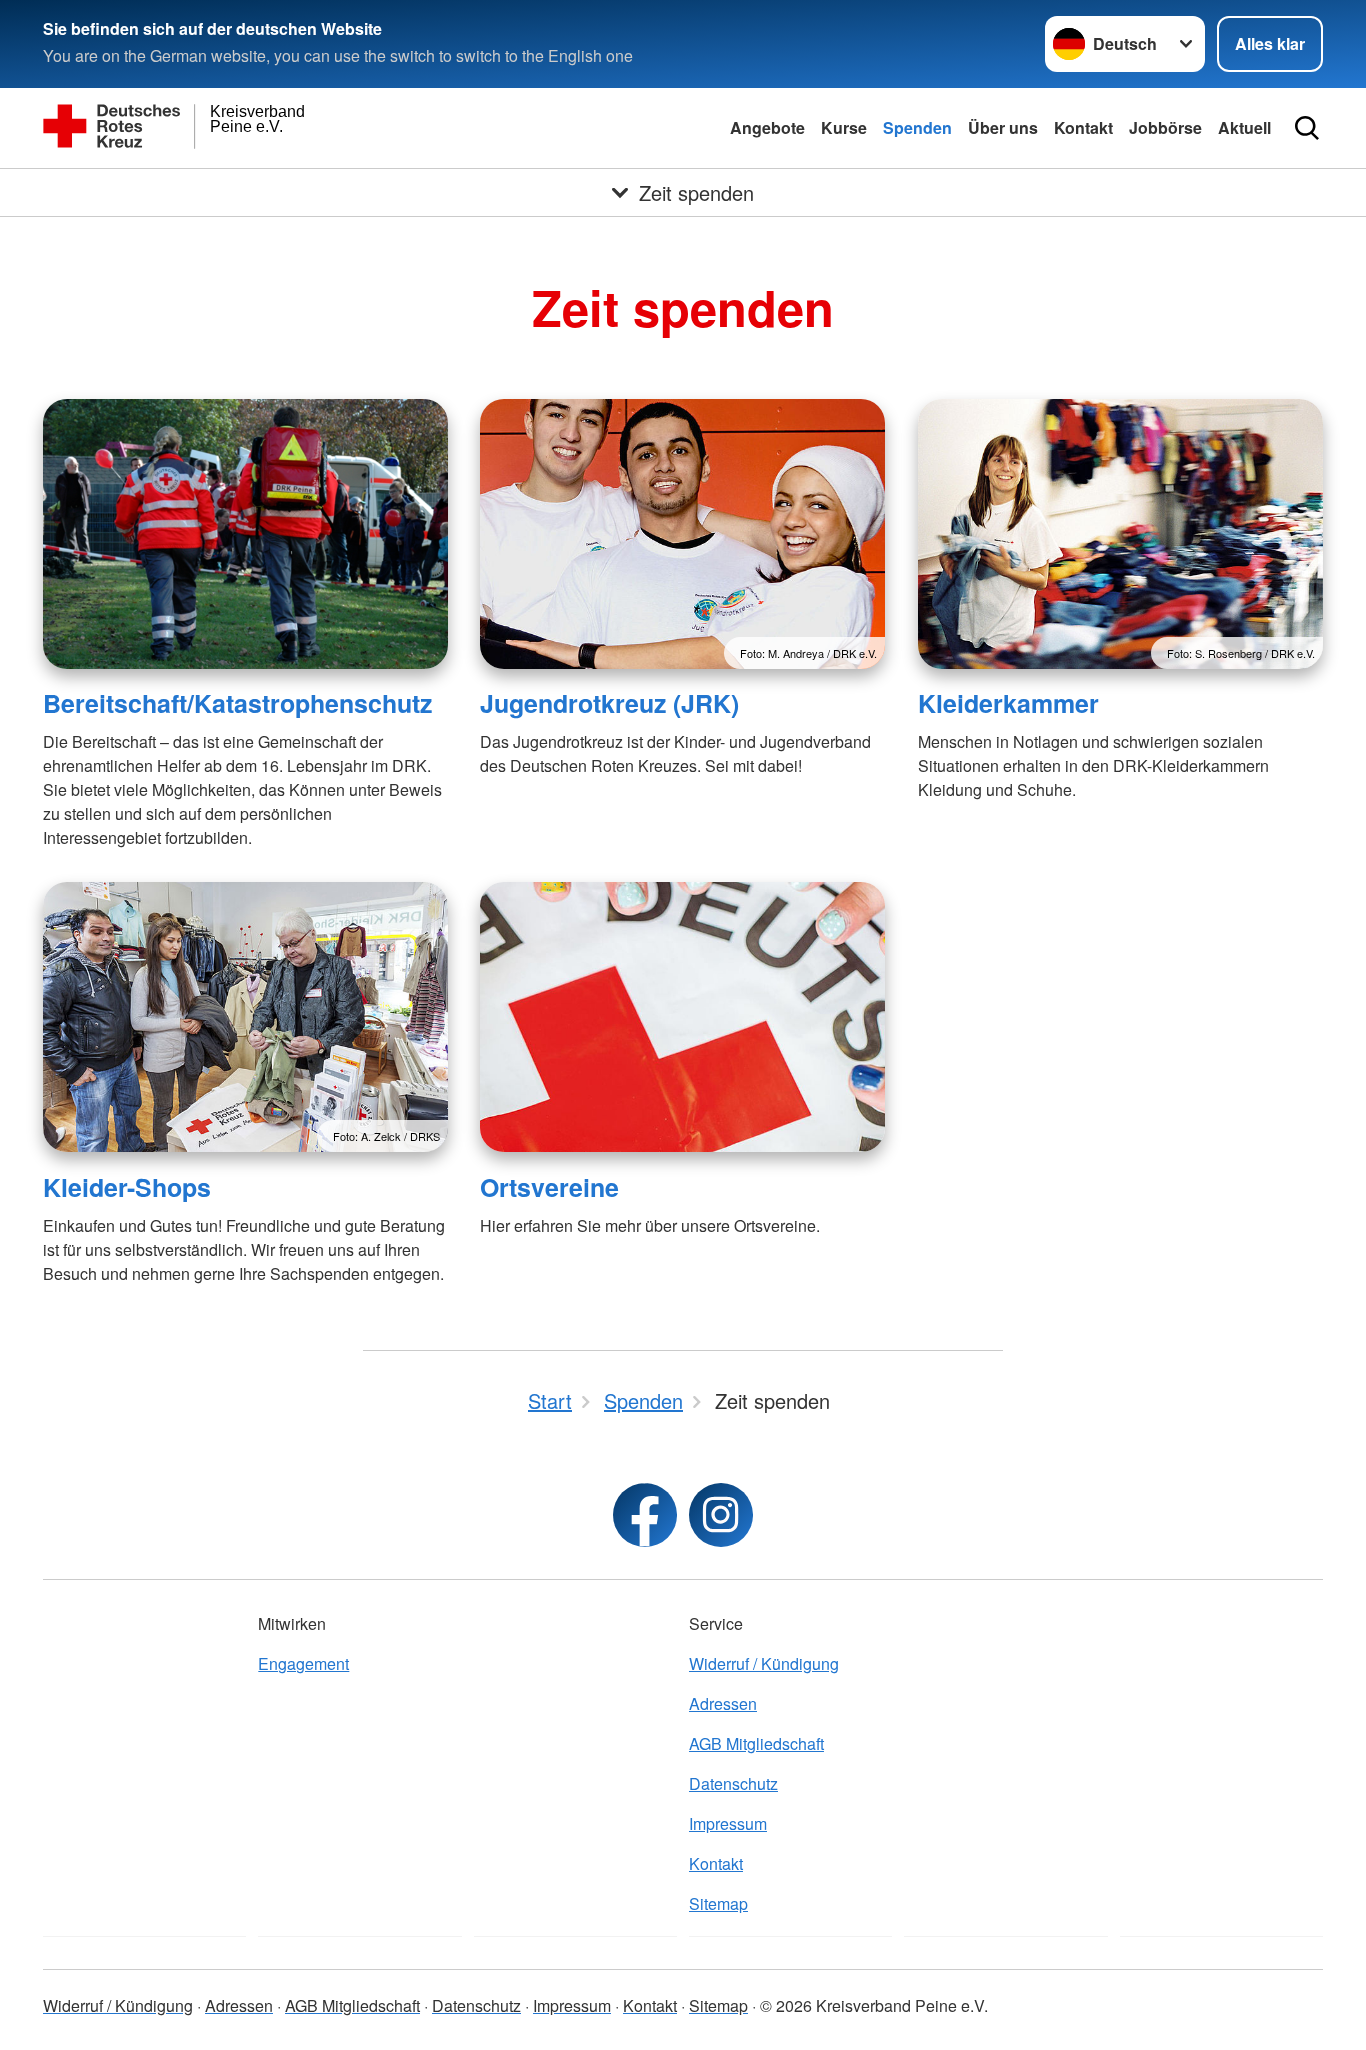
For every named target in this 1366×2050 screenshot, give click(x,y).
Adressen (723, 1703)
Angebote (767, 127)
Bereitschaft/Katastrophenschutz (237, 703)
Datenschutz (733, 1783)
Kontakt (1083, 127)
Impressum (728, 1823)
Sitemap (718, 1903)
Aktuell (1244, 127)
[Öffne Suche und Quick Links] (1307, 128)
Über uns (1003, 127)
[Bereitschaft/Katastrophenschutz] (245, 534)
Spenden (917, 127)
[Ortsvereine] (682, 1017)
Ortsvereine (549, 1187)
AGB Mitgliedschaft (756, 1743)
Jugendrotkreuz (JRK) (609, 703)
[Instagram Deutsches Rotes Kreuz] (721, 1515)
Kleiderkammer (1008, 703)
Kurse (844, 127)
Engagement (303, 1663)
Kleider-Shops (127, 1187)
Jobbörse (1165, 127)
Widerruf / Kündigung (764, 1663)
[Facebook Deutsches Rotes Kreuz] (645, 1515)
